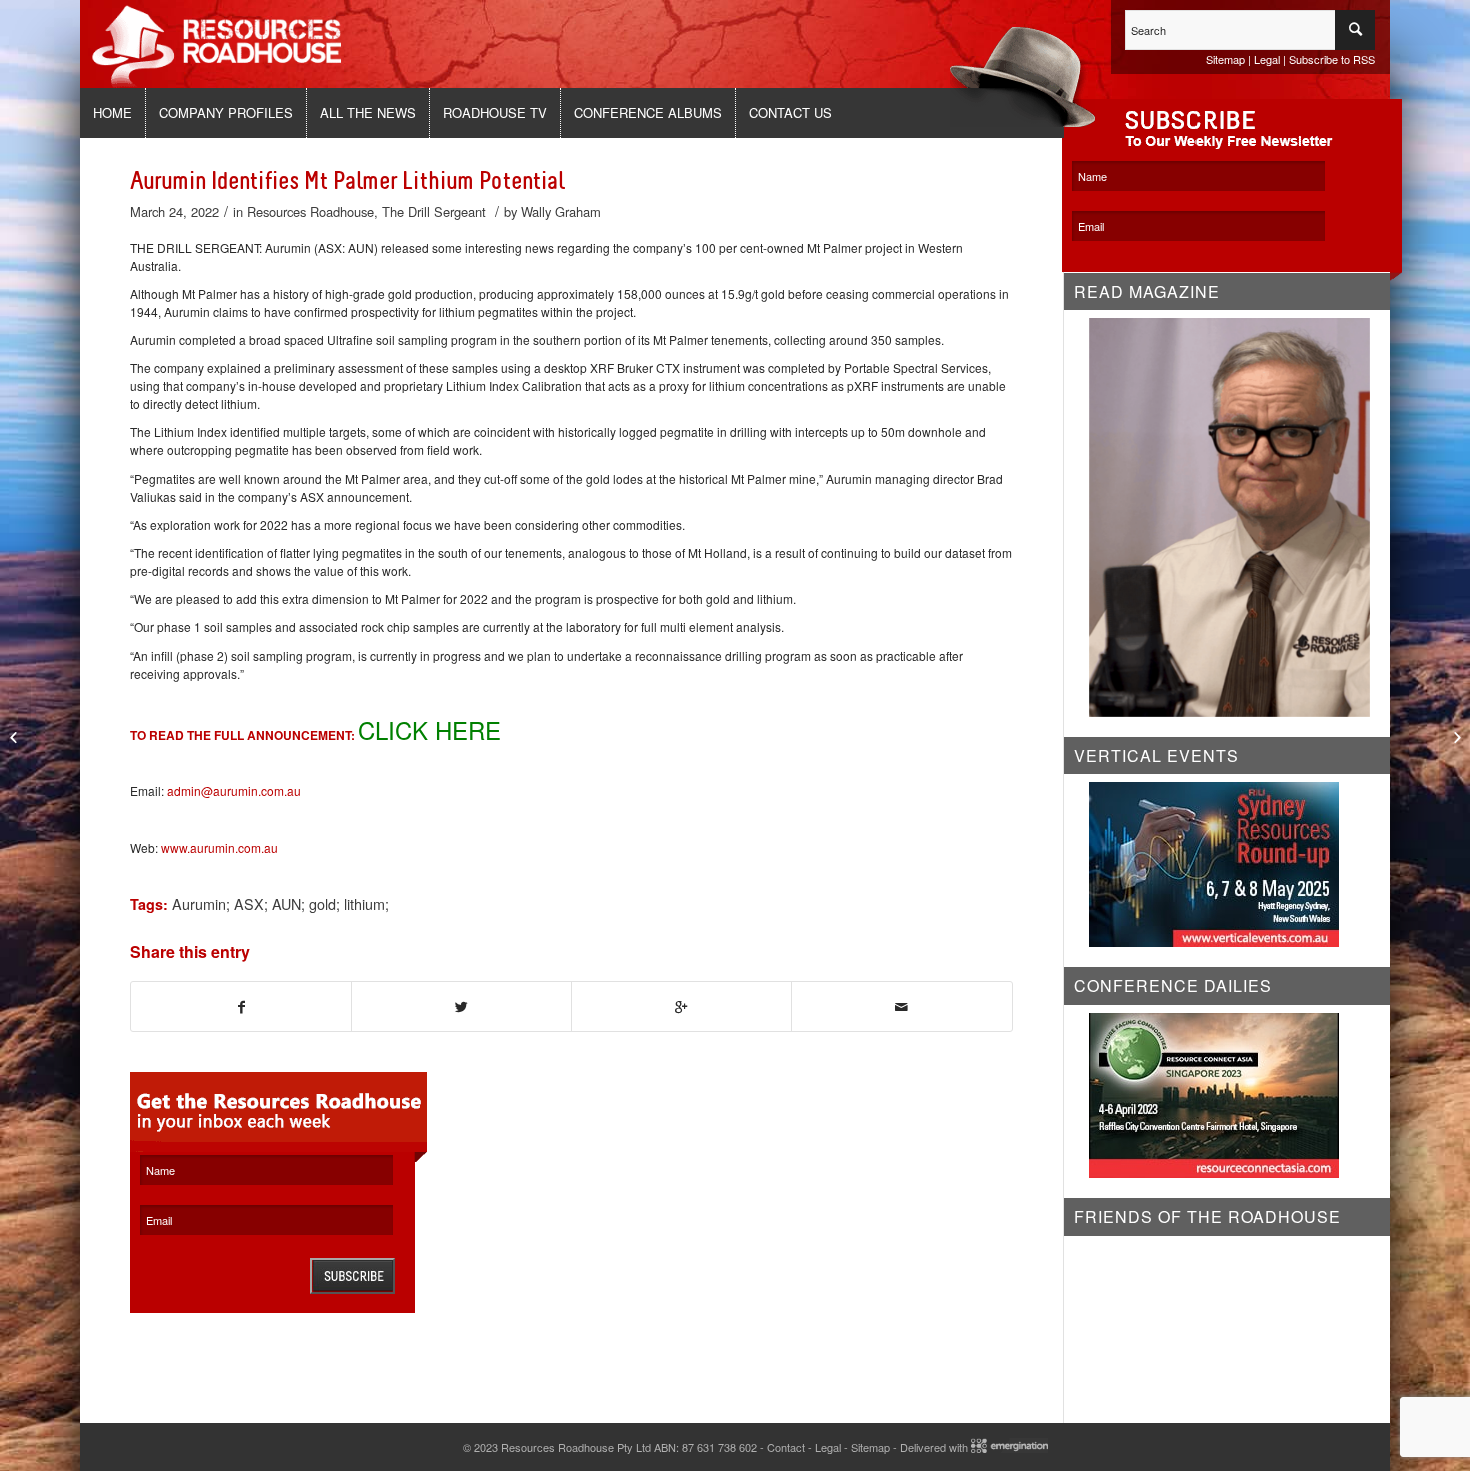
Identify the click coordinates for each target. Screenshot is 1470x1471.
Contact (786, 1447)
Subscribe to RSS (1332, 59)
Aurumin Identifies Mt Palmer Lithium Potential (347, 181)
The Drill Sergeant (434, 211)
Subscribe (352, 1276)
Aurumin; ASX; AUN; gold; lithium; (280, 903)
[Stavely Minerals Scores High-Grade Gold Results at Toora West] (15, 736)
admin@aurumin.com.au (234, 790)
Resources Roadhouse (310, 211)
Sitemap (1225, 59)
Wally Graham (561, 211)
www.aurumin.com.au (219, 847)
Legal (1267, 59)
